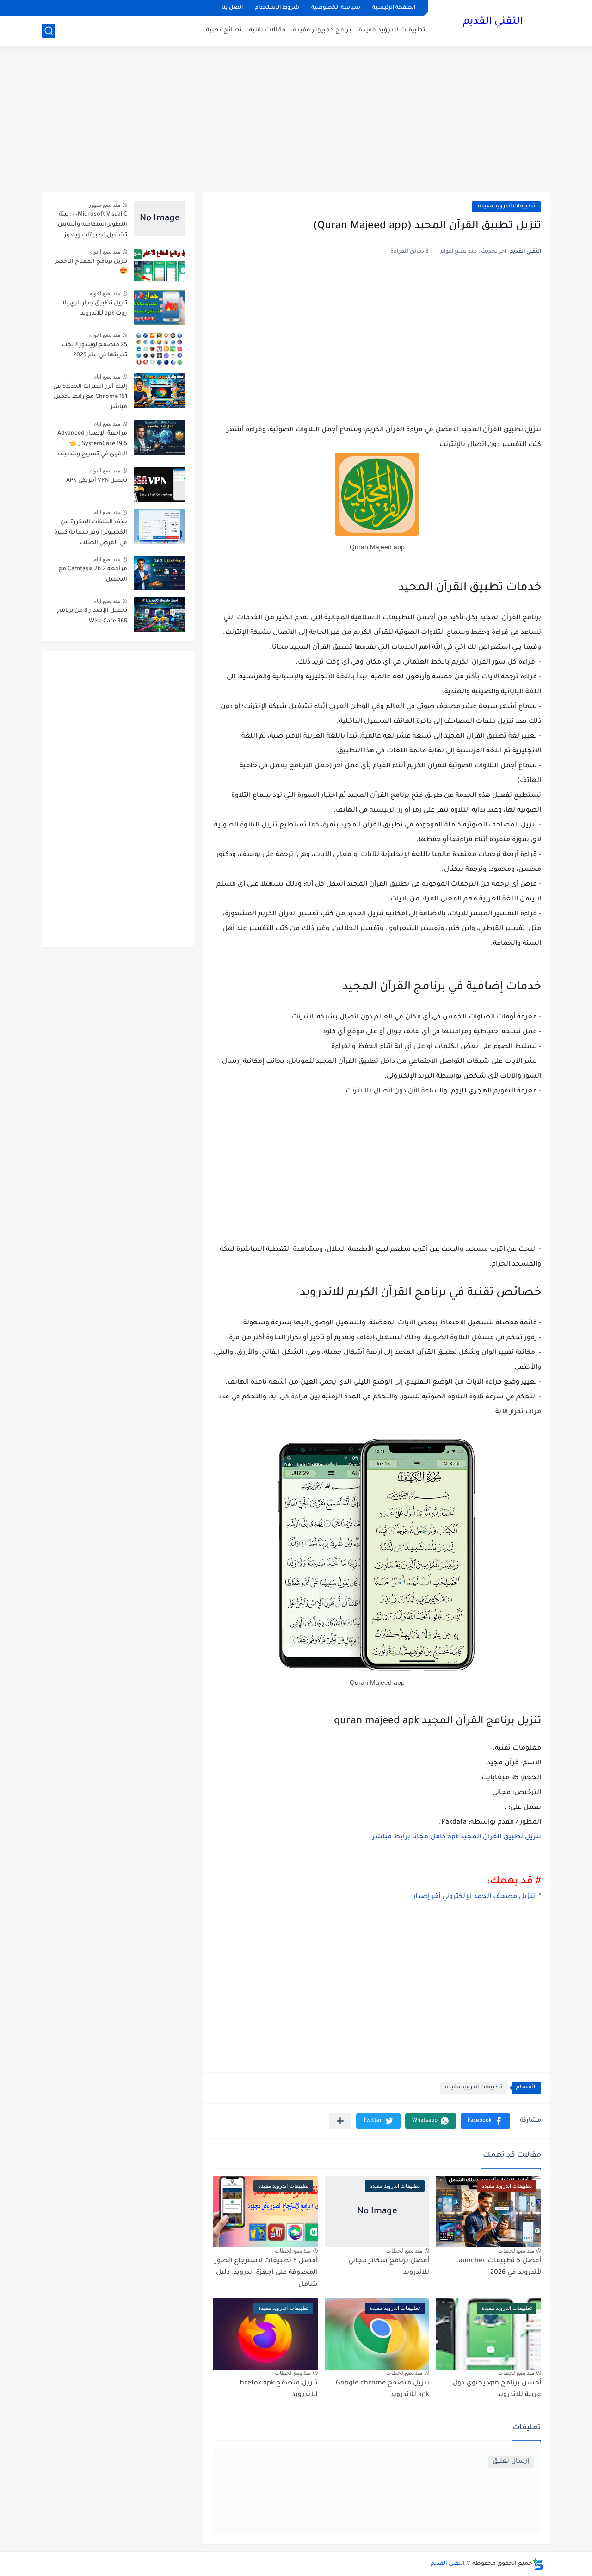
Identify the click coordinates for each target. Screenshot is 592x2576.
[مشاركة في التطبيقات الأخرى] (340, 2121)
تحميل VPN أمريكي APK (97, 481)
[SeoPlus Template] (538, 2564)
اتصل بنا (232, 8)
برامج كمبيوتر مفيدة (322, 30)
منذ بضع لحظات (516, 2251)
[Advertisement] (296, 120)
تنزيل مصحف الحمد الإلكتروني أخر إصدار (474, 1897)
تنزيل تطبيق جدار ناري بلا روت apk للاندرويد (95, 309)
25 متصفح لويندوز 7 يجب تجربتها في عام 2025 (94, 350)
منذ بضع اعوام (105, 252)
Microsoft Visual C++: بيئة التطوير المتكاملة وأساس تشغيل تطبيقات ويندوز (92, 225)
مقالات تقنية (267, 30)
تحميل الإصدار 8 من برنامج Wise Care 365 (92, 616)
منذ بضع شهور (104, 205)
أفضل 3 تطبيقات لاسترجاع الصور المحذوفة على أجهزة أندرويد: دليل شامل (266, 2273)
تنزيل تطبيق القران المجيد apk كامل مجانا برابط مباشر (457, 1837)
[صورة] (160, 219)
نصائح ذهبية (224, 30)
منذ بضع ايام (107, 377)
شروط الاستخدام (277, 8)
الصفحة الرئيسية (394, 8)
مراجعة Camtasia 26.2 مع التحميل (93, 574)
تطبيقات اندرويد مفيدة (392, 30)
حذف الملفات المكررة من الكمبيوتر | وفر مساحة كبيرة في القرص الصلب (91, 533)
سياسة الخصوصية (336, 8)
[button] (485, 2121)
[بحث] (49, 31)
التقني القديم (493, 22)
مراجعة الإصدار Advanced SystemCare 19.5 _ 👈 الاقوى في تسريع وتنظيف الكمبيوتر (92, 445)
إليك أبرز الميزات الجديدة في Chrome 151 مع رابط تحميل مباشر (90, 397)
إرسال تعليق (511, 2461)
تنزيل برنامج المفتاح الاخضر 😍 (91, 267)
